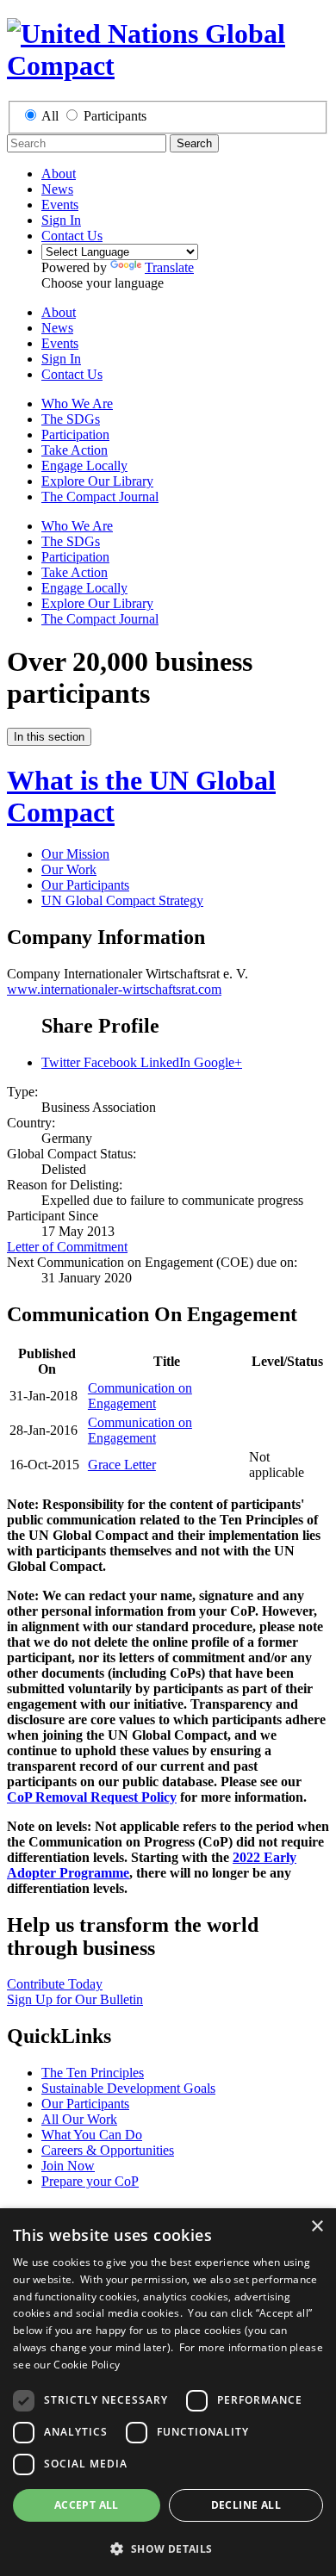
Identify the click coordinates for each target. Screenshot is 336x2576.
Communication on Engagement (140, 1396)
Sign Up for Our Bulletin (75, 1999)
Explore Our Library (97, 481)
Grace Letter (122, 1465)
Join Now (68, 2166)
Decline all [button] (246, 2505)
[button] (168, 2548)
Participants (115, 116)
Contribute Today (55, 1984)
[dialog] (168, 2392)
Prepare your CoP (90, 2181)
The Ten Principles (93, 2073)
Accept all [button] (87, 2505)
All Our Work (79, 2119)
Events (60, 205)
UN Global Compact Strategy (122, 900)
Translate (169, 267)
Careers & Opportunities (108, 2150)
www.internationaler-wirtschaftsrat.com (114, 989)
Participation (75, 435)
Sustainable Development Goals (128, 2088)
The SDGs (71, 419)
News (57, 189)
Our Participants (85, 885)
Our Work (69, 869)
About (59, 174)
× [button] (317, 2227)
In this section (49, 737)
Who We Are (77, 403)
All (50, 116)
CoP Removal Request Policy (92, 1797)
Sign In (61, 220)
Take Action (75, 450)
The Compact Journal (100, 497)
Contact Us (72, 236)
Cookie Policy (87, 2365)
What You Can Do (92, 2135)
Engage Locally (84, 466)
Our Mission (75, 854)
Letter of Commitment (67, 1247)
